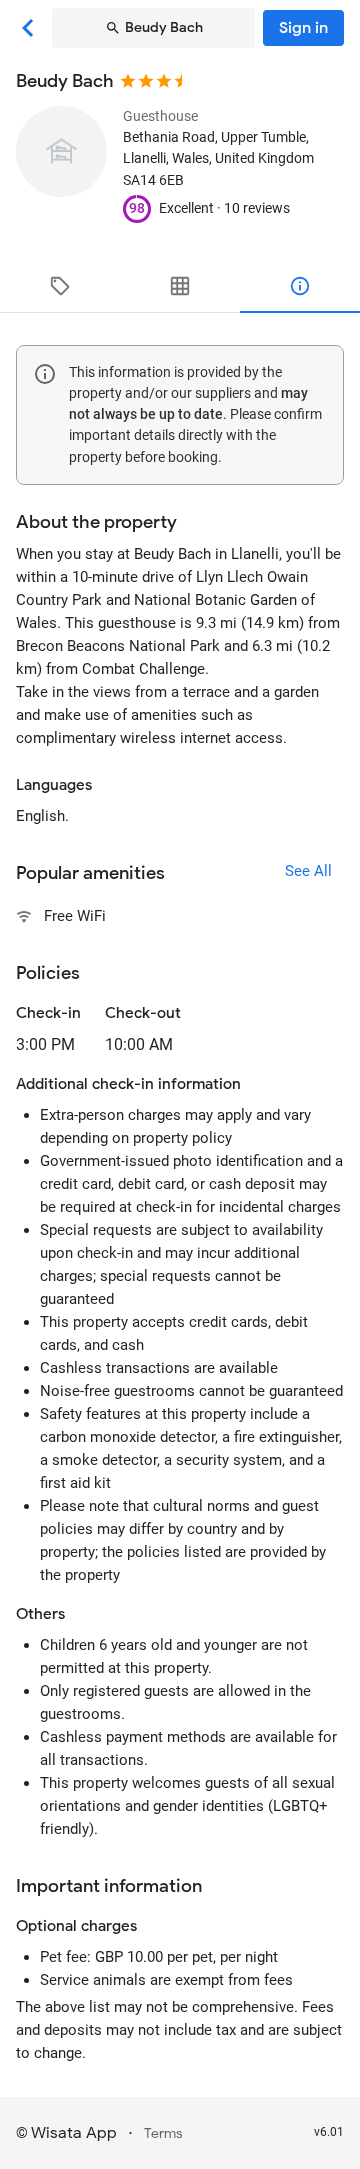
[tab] (60, 286)
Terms (163, 2133)
